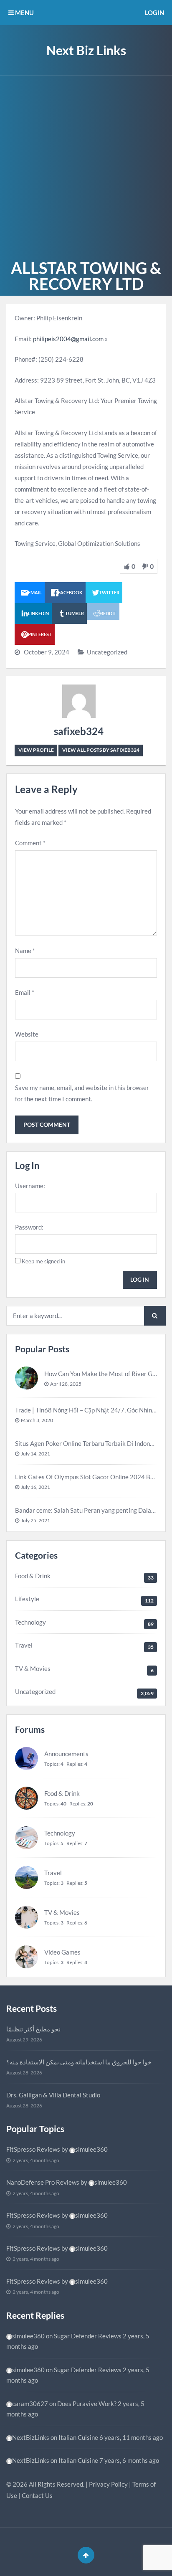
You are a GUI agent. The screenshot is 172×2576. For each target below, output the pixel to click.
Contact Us (37, 2495)
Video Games (62, 1952)
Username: (30, 1186)
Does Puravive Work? (87, 2404)
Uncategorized (107, 652)
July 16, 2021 (35, 1487)
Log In (140, 1279)
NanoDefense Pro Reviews (43, 2182)
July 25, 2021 (35, 1520)
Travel (24, 1645)
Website (27, 1034)
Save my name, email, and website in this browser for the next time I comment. (82, 1093)
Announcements (66, 1754)
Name (25, 951)
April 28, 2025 (66, 1384)
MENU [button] (24, 13)
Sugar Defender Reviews (88, 2336)
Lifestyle (27, 1599)
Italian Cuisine (78, 2437)
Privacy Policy (108, 2484)
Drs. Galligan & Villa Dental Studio (53, 2095)
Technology (30, 1622)
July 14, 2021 (35, 1454)
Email (25, 992)
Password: (29, 1227)
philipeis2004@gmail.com (68, 339)
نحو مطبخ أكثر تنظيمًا (33, 2029)
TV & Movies (33, 1668)
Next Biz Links (86, 50)
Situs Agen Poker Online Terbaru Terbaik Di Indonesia (89, 1443)
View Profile (36, 750)
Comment (30, 843)
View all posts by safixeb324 (101, 750)
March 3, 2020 (37, 1420)
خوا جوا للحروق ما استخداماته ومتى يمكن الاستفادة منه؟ (79, 2062)
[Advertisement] (86, 166)
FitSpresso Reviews (33, 2149)
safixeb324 (79, 731)
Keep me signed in (43, 1261)
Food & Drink (33, 1576)
